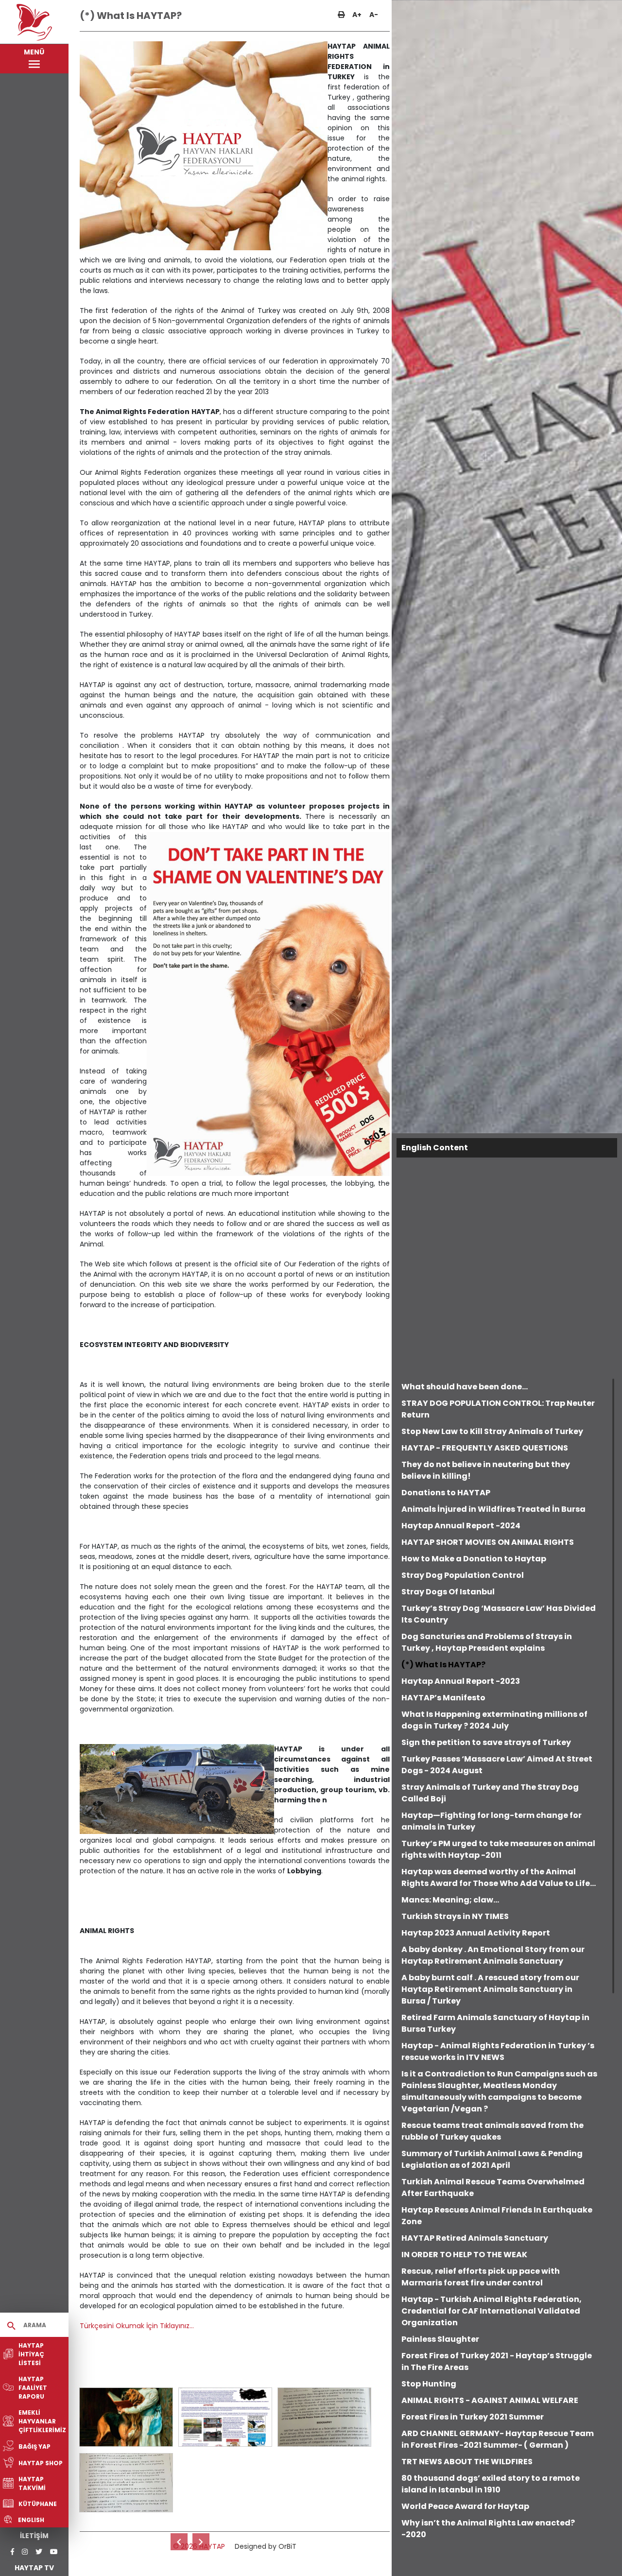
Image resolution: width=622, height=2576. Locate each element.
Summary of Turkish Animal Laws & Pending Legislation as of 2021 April (492, 2159)
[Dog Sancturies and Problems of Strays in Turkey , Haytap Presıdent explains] (179, 2542)
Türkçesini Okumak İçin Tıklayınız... (137, 2326)
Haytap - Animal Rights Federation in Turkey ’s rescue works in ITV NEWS (498, 2051)
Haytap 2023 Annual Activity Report (476, 1933)
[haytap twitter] (39, 2552)
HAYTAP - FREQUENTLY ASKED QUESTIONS (485, 1448)
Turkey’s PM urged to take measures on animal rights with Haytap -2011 (498, 1849)
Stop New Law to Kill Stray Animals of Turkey (492, 1431)
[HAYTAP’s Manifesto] (201, 2542)
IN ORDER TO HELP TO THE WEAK (464, 2255)
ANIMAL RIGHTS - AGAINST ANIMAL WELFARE (490, 2400)
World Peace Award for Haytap (465, 2506)
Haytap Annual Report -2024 (461, 1526)
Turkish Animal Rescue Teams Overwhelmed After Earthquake (493, 2187)
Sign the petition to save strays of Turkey (486, 1742)
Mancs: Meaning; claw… (450, 1900)
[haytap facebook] (12, 2552)
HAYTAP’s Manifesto (443, 1698)
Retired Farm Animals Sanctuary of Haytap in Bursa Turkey (495, 2023)
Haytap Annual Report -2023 (461, 1681)
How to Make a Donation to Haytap (474, 1559)
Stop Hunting (429, 2384)
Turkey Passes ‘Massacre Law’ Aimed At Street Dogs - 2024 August (497, 1765)
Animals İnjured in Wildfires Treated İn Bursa (493, 1509)
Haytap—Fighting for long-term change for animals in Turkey (492, 1821)
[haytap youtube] (54, 2552)
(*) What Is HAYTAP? (443, 1665)
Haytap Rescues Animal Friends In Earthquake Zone (497, 2216)
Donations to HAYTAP (446, 1493)
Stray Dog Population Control (463, 1575)
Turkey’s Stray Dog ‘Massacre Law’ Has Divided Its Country (499, 1614)
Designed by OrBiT (266, 2546)
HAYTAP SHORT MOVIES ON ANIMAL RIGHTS (488, 1542)
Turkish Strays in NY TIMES (455, 1916)
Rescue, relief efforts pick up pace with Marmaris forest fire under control (481, 2277)
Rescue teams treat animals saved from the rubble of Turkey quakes (492, 2131)
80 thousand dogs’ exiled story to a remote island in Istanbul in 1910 (491, 2484)
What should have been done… (465, 1387)
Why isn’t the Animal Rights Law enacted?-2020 (488, 2529)
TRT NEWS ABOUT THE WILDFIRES (467, 2462)
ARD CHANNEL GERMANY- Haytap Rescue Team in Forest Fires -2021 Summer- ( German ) (498, 2439)
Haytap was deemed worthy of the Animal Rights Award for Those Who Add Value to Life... (499, 1877)
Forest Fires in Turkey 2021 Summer (473, 2417)
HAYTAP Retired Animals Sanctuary (475, 2238)
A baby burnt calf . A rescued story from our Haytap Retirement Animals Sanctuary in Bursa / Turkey (490, 1989)
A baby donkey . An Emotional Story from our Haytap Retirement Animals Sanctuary (493, 1955)
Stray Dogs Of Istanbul (448, 1592)
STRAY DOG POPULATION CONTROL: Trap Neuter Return (498, 1409)
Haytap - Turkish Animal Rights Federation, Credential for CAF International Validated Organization (492, 2311)
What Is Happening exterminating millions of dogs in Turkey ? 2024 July (494, 1720)
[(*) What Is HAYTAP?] (126, 2417)
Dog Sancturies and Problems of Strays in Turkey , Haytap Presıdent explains (487, 1642)
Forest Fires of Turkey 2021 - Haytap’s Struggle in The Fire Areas (497, 2361)
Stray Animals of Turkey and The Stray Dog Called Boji (490, 1793)
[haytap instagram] (25, 2552)
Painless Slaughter (440, 2339)
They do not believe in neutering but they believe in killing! (486, 1470)
